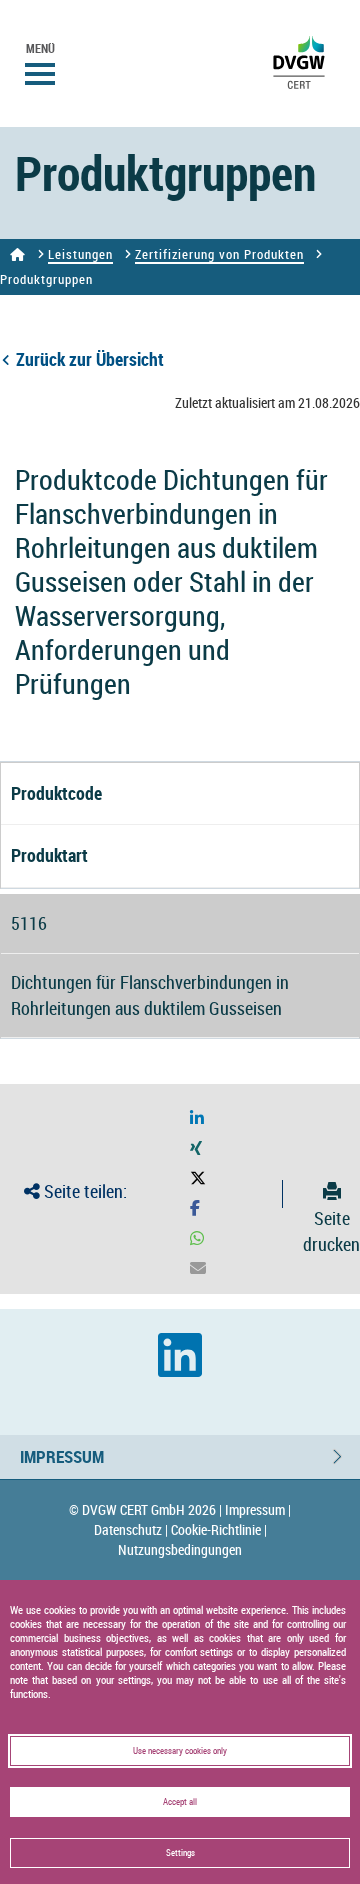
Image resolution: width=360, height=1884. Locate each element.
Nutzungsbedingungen (180, 1549)
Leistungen (80, 254)
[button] (197, 1118)
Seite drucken (331, 1230)
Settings (180, 1853)
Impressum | (258, 1509)
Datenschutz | (131, 1529)
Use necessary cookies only (180, 1751)
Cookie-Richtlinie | (219, 1529)
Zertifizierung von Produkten (219, 254)
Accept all (180, 1802)
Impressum (62, 1456)
